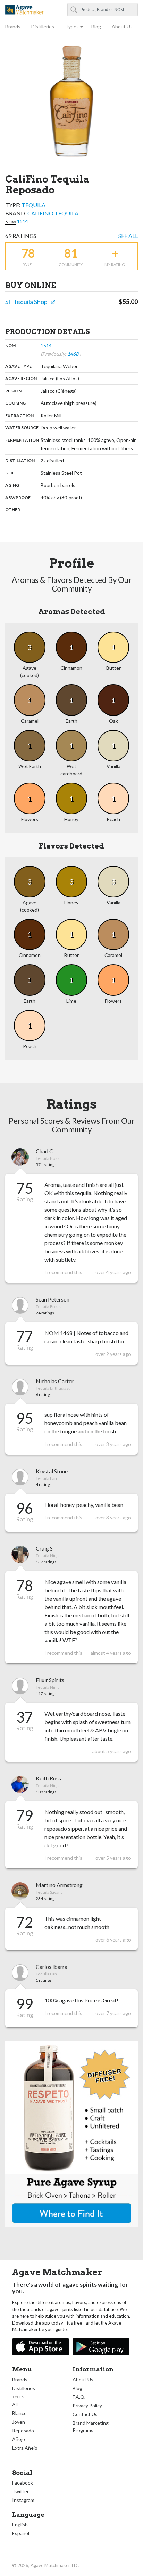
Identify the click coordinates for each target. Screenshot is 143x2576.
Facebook (23, 2483)
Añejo (19, 2439)
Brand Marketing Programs (91, 2426)
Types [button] (72, 26)
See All (128, 236)
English (20, 2525)
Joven (19, 2422)
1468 (73, 354)
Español (21, 2533)
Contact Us (85, 2414)
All (15, 2404)
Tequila (33, 205)
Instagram (23, 2500)
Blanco (19, 2413)
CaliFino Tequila (53, 213)
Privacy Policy (87, 2405)
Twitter (20, 2491)
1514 (23, 221)
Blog (96, 26)
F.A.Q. (79, 2397)
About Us (122, 26)
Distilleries (43, 26)
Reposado (23, 2430)
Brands (13, 26)
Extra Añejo (25, 2448)
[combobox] (103, 10)
